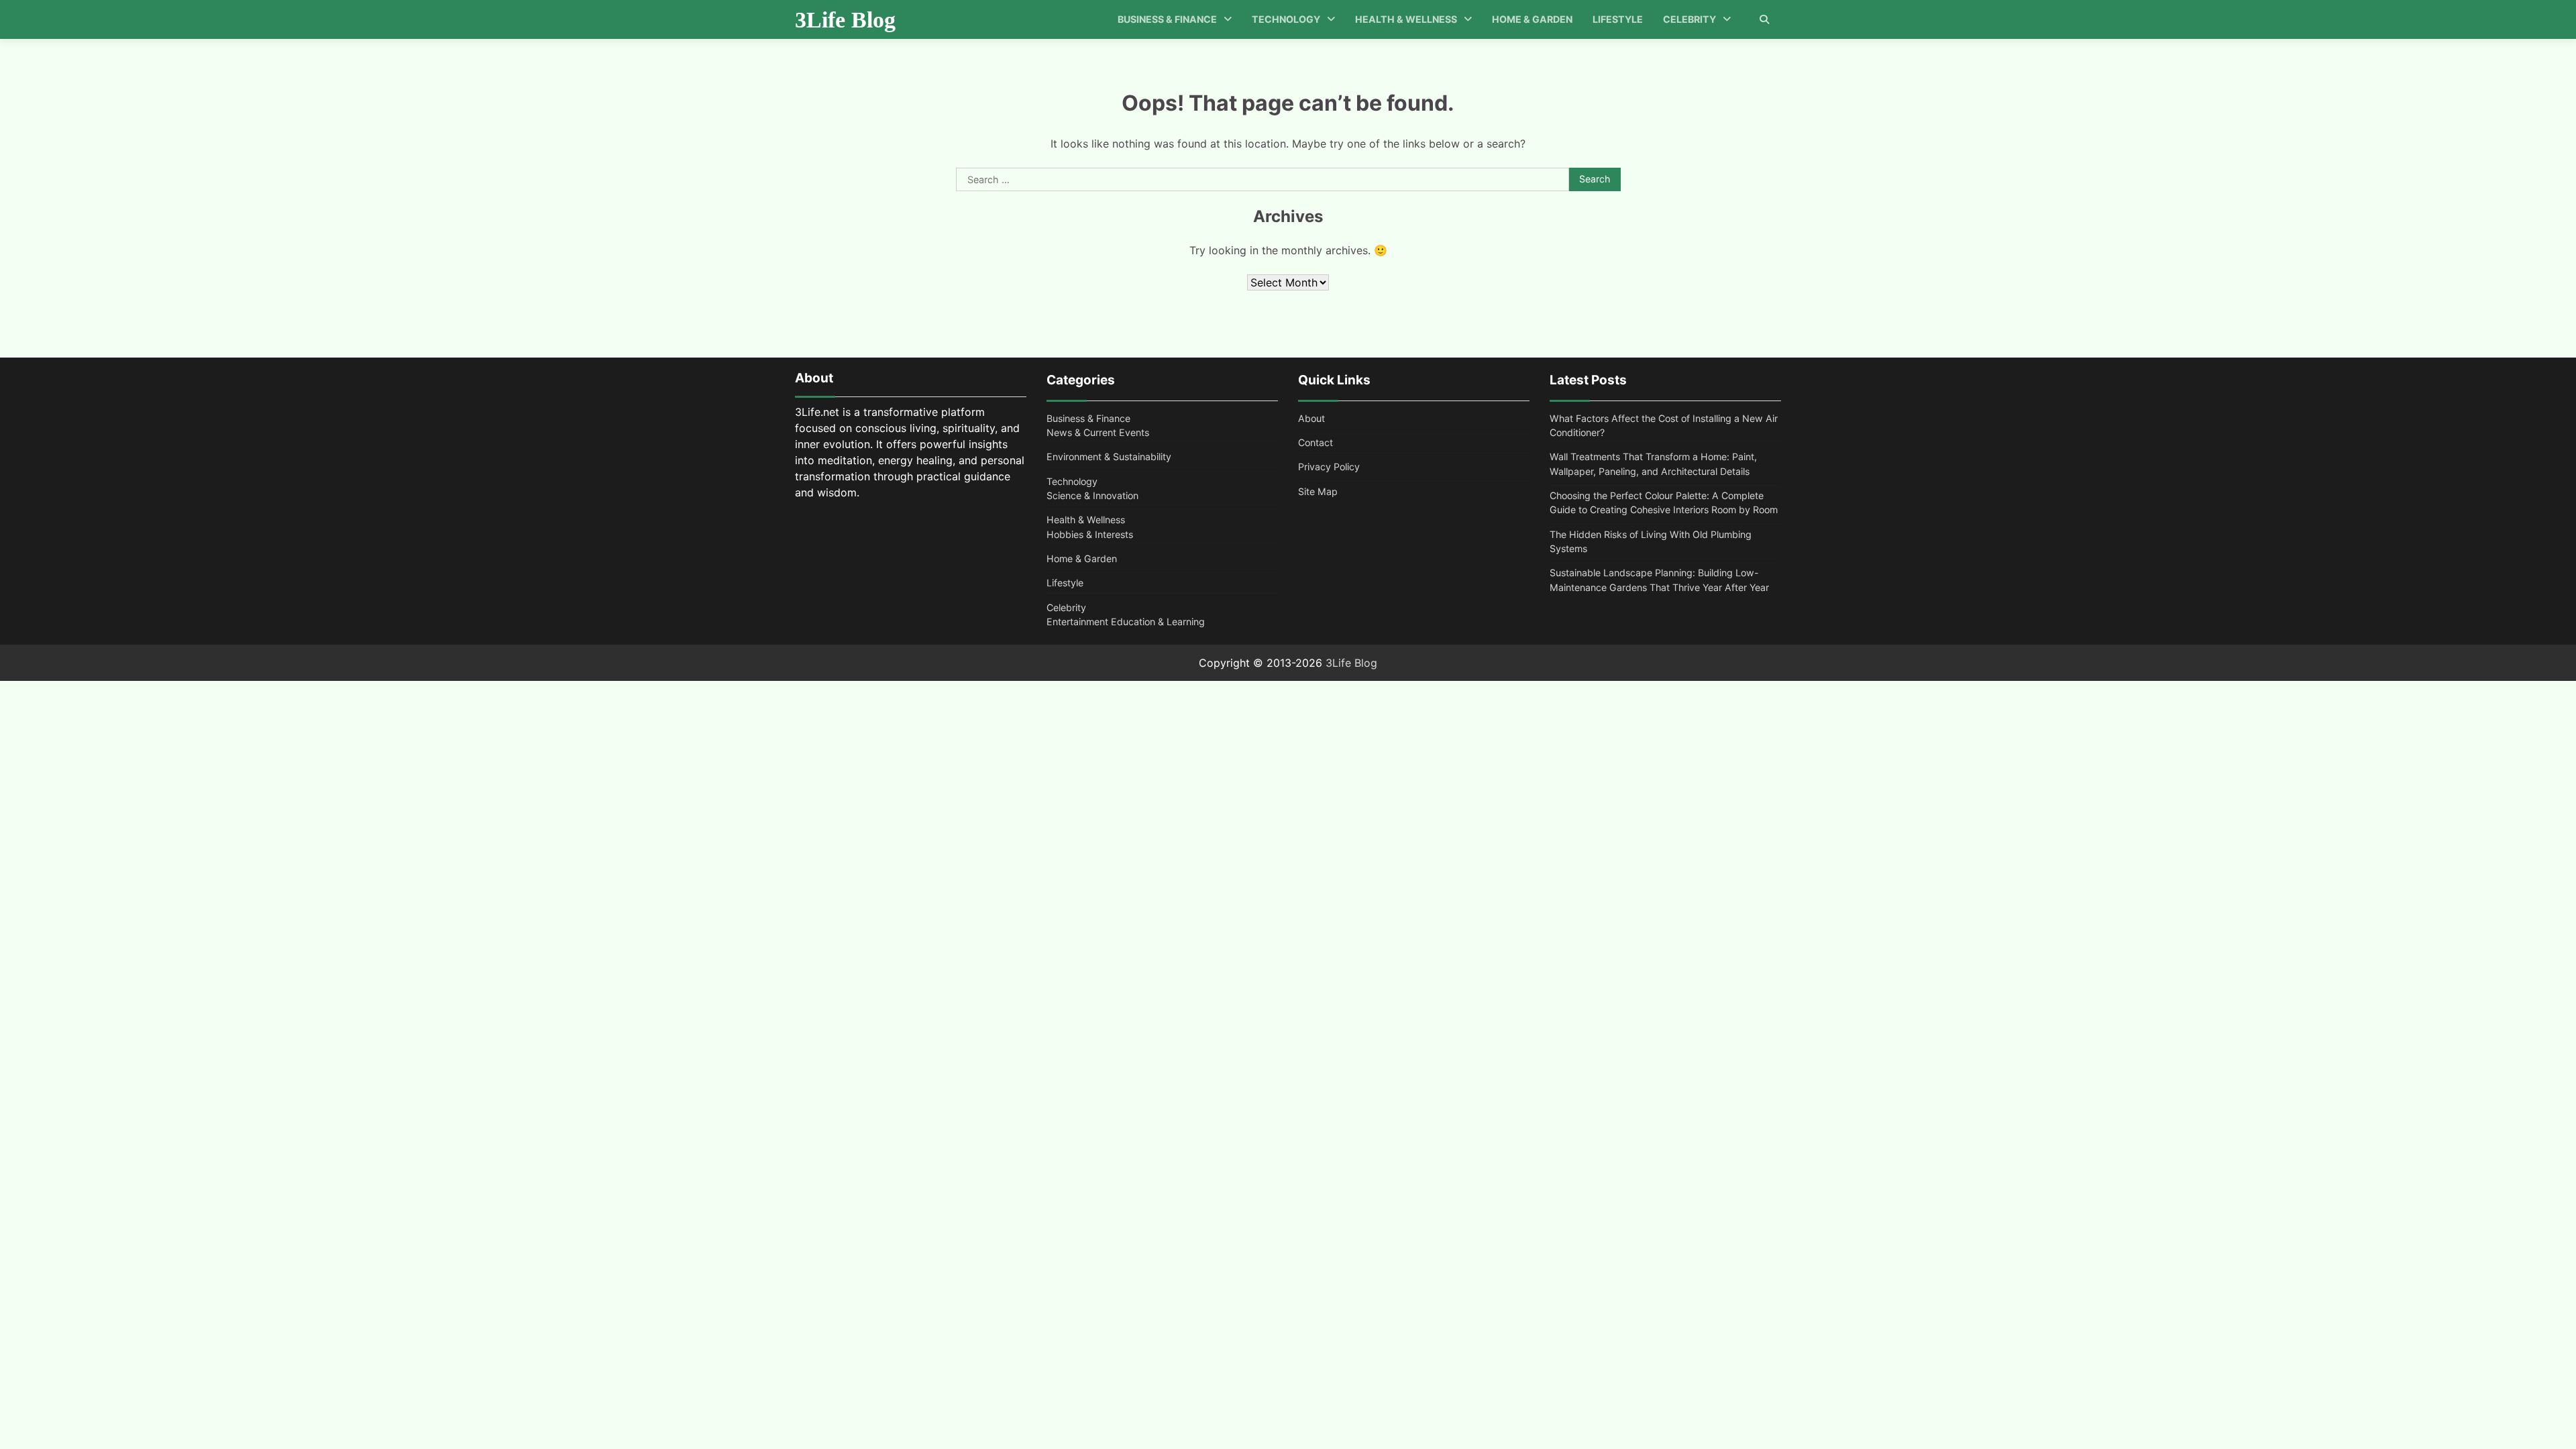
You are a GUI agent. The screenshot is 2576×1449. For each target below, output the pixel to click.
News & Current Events (1098, 432)
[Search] (1764, 19)
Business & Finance (1167, 19)
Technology (1286, 19)
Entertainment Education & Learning (1126, 622)
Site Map (1318, 491)
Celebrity (1689, 19)
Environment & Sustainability (1109, 457)
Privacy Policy (1329, 467)
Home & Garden (1532, 19)
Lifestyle (1618, 19)
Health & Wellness (1406, 19)
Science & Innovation (1092, 495)
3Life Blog (845, 20)
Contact (1316, 442)
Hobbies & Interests (1090, 534)
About (1311, 418)
